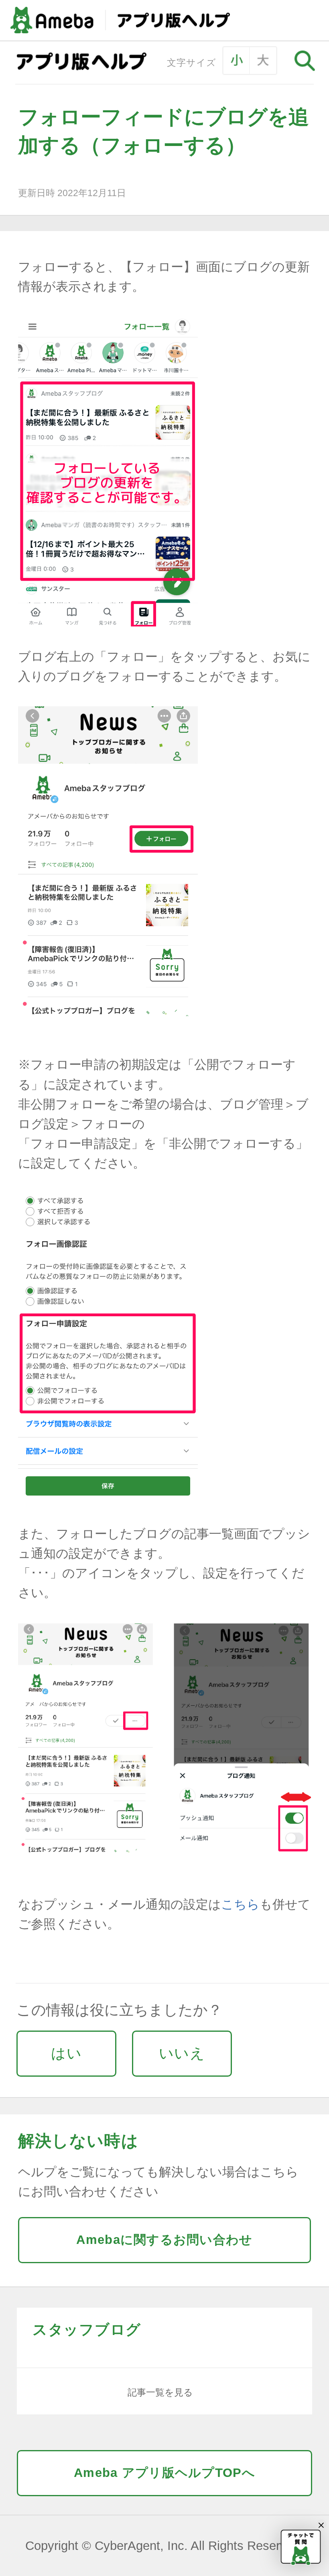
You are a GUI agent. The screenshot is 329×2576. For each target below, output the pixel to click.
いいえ (182, 2053)
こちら (240, 1904)
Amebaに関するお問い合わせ (164, 2240)
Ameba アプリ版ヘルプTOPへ (164, 2473)
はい (66, 2053)
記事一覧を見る (160, 2392)
